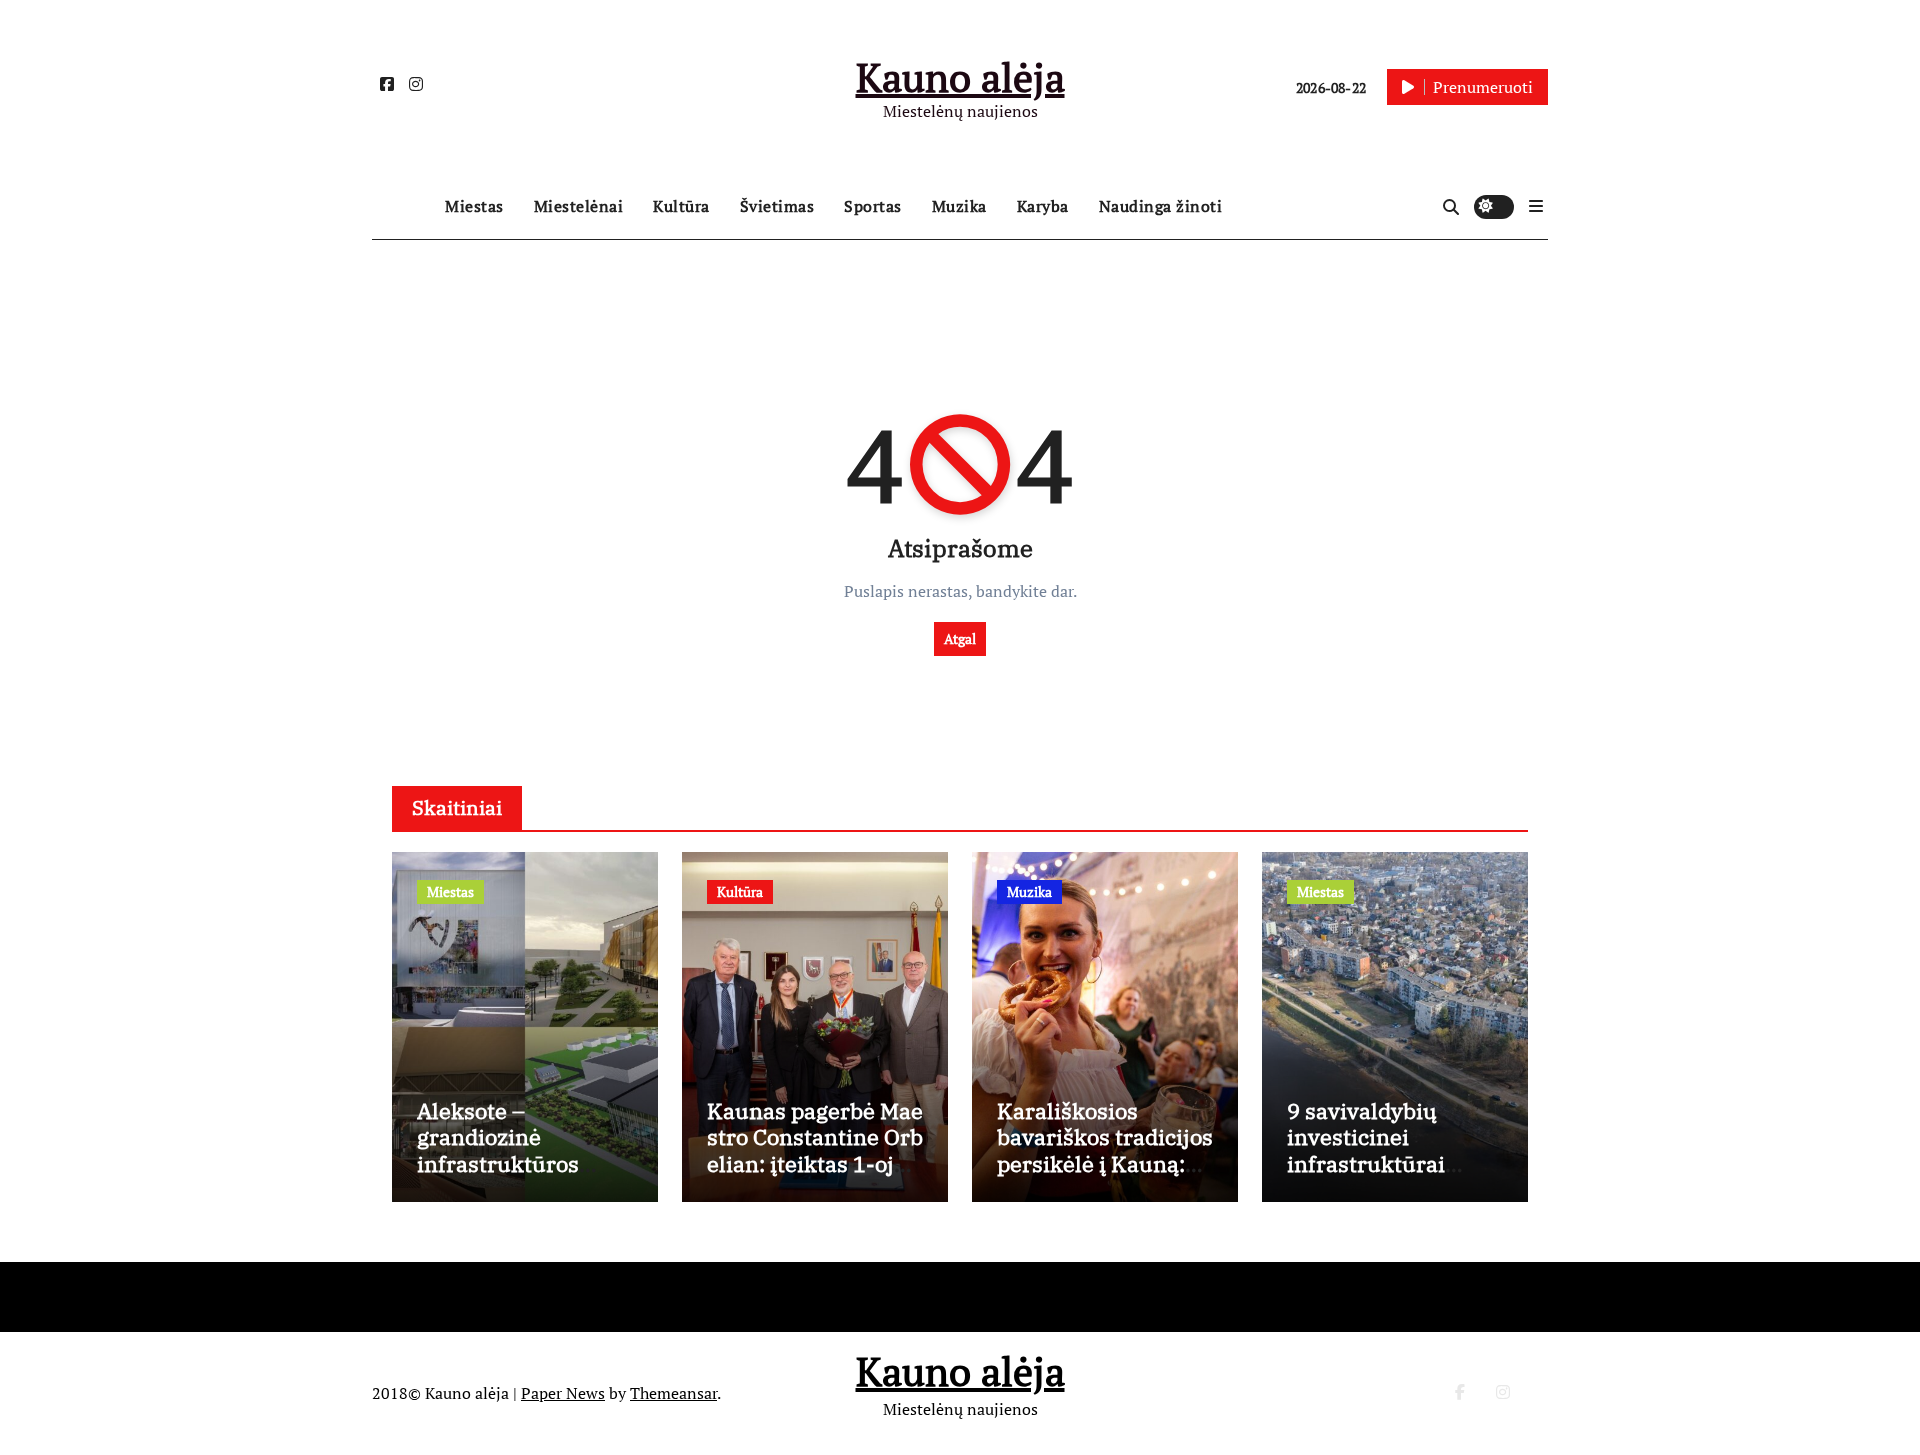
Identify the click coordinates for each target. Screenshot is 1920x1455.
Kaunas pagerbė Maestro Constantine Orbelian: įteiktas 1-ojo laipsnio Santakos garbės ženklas (815, 1163)
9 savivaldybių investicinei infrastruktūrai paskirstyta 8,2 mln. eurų (1390, 1163)
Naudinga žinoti (1161, 206)
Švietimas (777, 206)
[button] (1536, 206)
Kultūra (681, 206)
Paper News (563, 1393)
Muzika (959, 206)
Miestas (474, 206)
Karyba (1043, 206)
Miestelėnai (579, 206)
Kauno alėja (960, 76)
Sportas (873, 206)
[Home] (403, 207)
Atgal (960, 638)
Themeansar (673, 1393)
